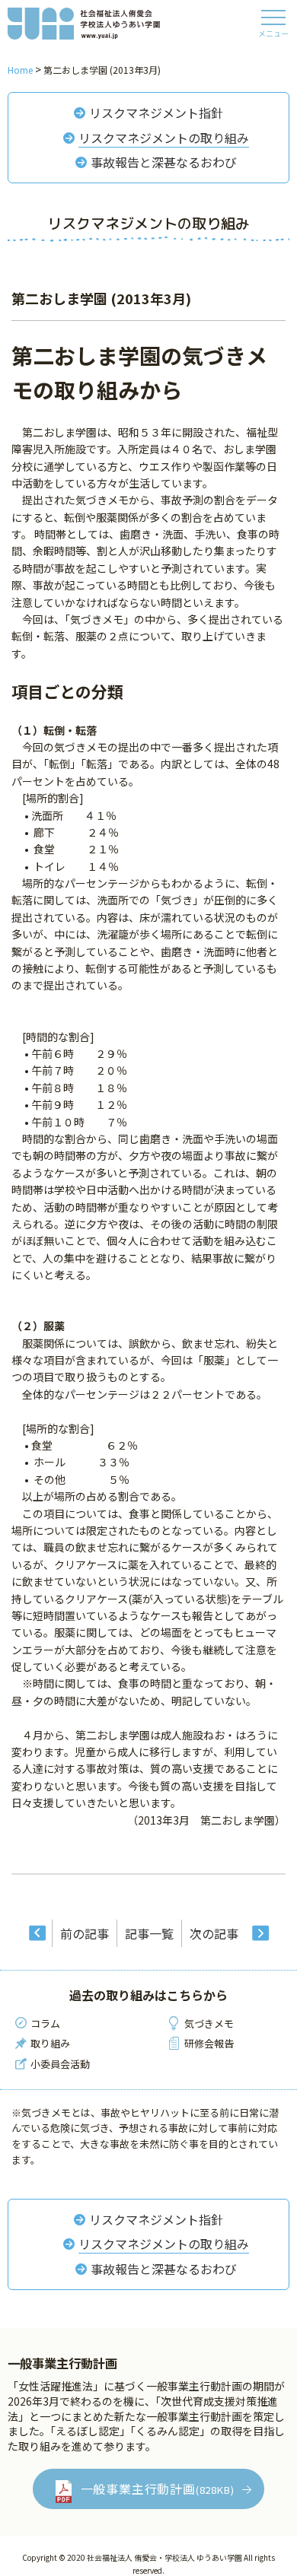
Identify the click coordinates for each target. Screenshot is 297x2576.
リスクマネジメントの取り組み (164, 138)
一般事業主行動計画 (158, 2489)
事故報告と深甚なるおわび (164, 162)
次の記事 (214, 1933)
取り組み (50, 2043)
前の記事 (85, 1933)
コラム (45, 2023)
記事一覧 (149, 1933)
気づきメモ (209, 2023)
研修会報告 (209, 2043)
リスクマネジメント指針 (156, 113)
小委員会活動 (60, 2064)
